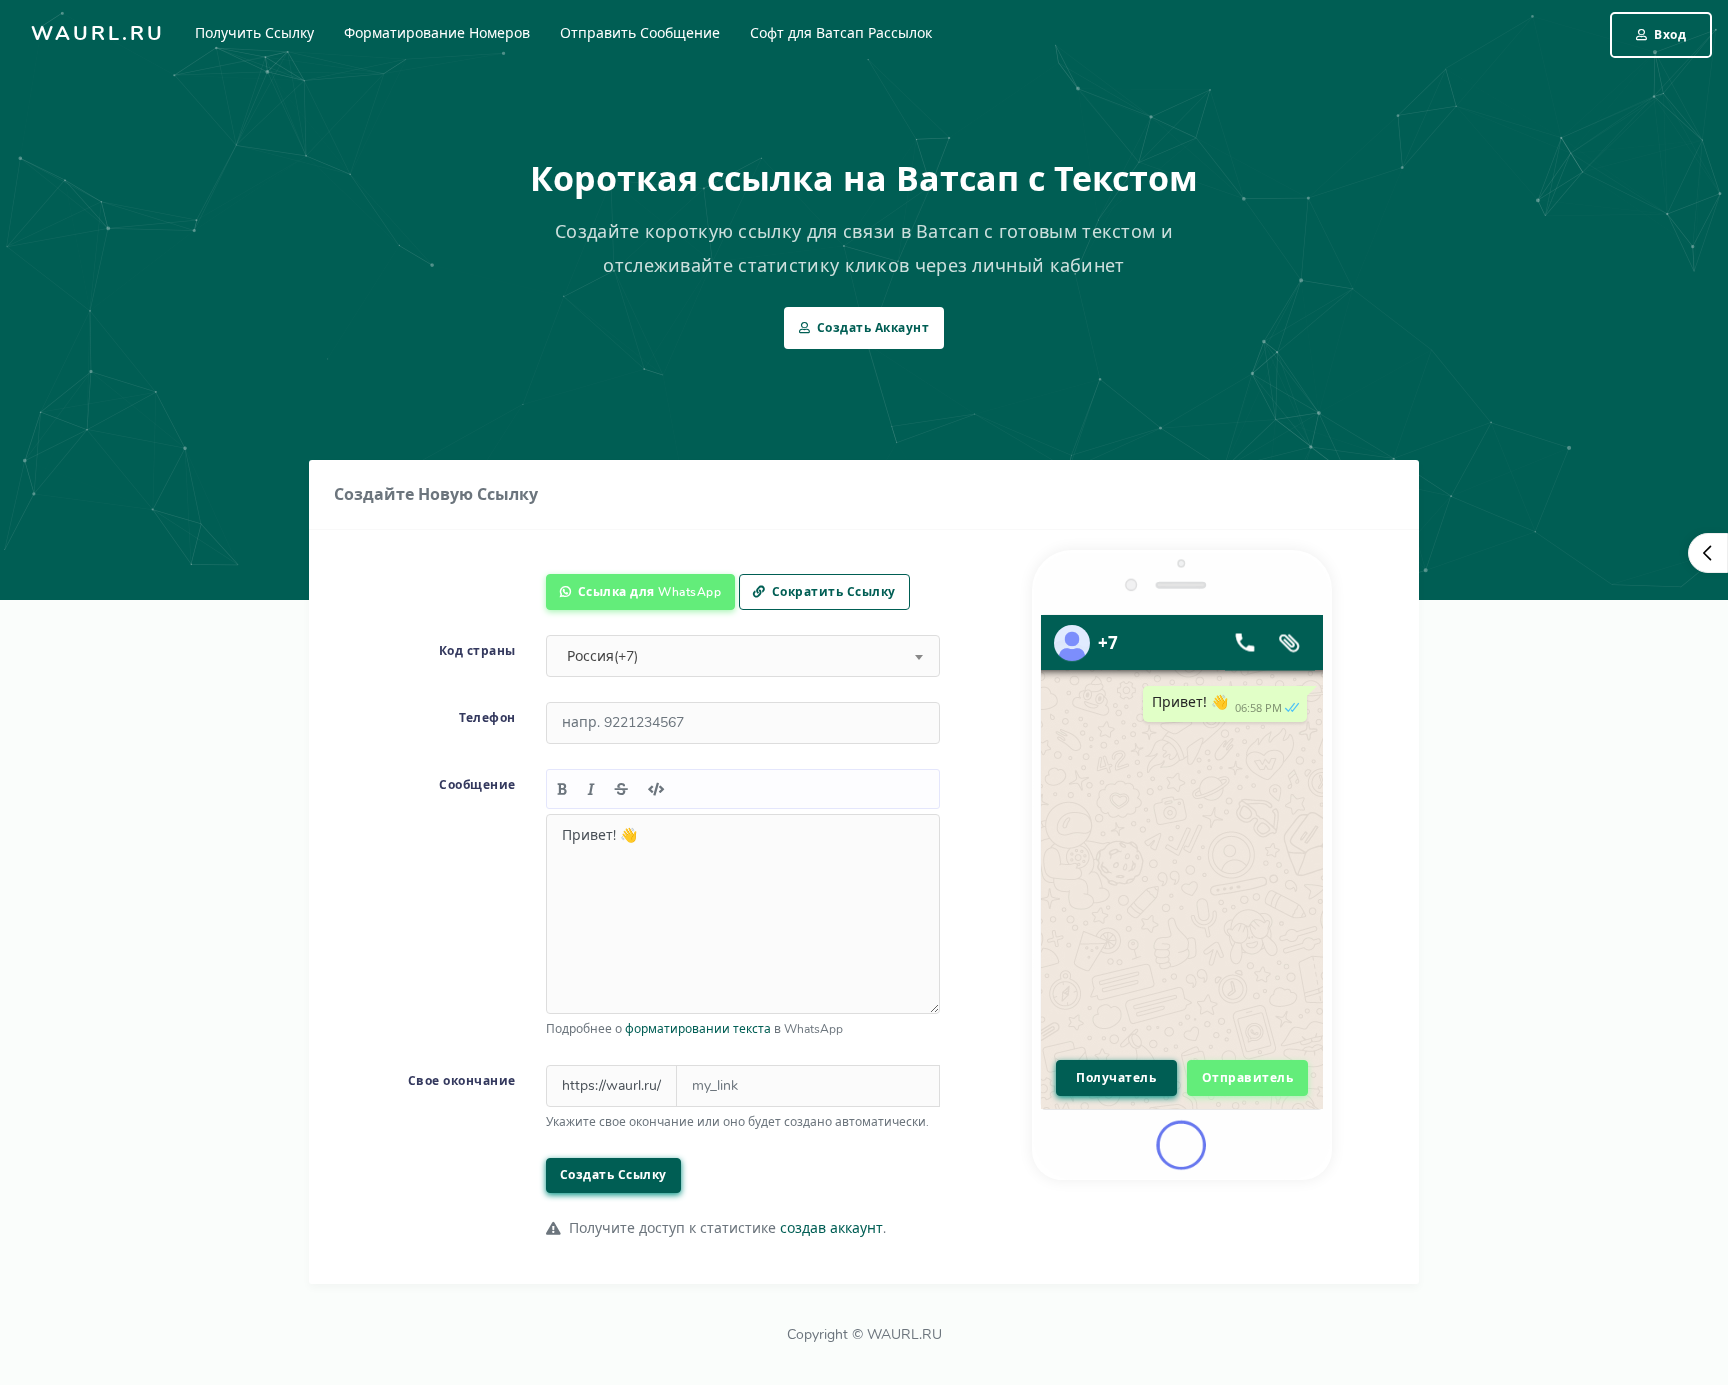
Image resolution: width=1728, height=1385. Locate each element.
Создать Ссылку (613, 1175)
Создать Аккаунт (871, 328)
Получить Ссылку (254, 33)
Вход (1669, 35)
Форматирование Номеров (437, 33)
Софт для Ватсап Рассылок (841, 33)
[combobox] (743, 656)
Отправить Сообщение (640, 33)
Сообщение (477, 785)
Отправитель (1248, 1077)
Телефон (487, 718)
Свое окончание (462, 1081)
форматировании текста (698, 1029)
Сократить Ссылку (832, 592)
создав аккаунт (831, 1228)
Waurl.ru (98, 33)
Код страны (477, 651)
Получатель (1116, 1077)
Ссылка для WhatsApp (647, 592)
